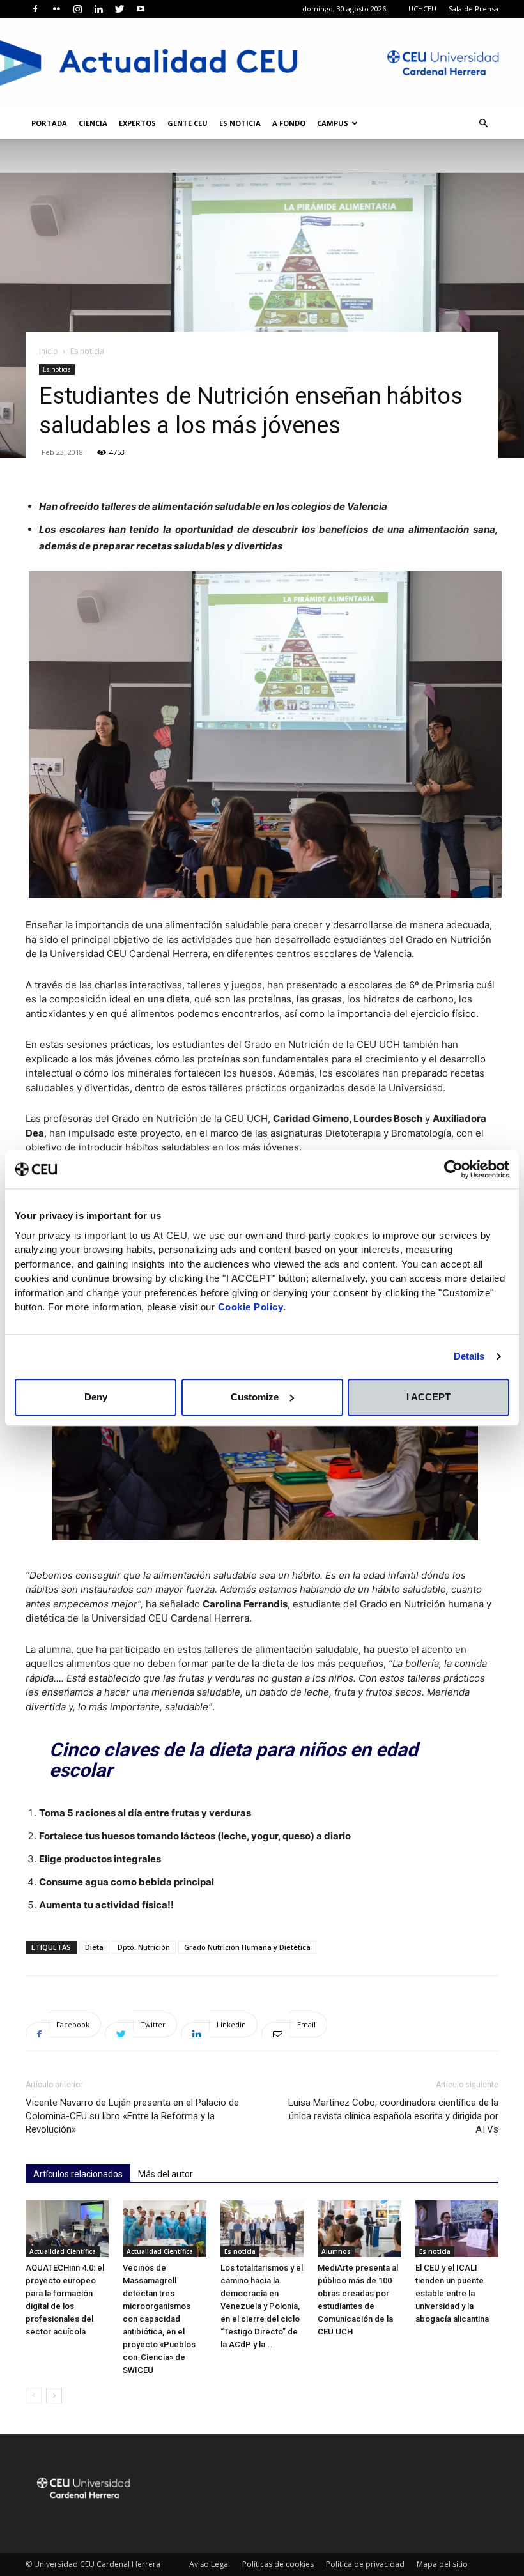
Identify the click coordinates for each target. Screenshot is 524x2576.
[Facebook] (35, 9)
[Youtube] (141, 9)
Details (469, 1356)
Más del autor (166, 2174)
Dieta (94, 1947)
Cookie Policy (251, 1307)
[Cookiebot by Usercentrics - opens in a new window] (453, 1169)
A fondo (289, 123)
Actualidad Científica (63, 2251)
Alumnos (336, 2251)
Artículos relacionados (78, 2174)
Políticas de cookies (278, 2564)
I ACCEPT (428, 1397)
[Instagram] (77, 9)
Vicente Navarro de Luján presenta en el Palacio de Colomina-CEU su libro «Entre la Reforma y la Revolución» (132, 2116)
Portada (49, 123)
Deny (96, 1397)
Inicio (49, 351)
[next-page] (54, 2396)
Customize (255, 1397)
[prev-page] (34, 2396)
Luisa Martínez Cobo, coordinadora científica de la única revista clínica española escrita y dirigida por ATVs (393, 2116)
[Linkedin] (98, 9)
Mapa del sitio (442, 2564)
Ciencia (93, 123)
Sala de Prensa (474, 9)
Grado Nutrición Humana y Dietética (247, 1947)
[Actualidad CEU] (262, 63)
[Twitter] (119, 9)
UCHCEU (422, 9)
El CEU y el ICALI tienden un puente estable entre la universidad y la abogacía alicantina (452, 2293)
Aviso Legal (210, 2564)
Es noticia (240, 123)
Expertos (137, 123)
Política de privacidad (365, 2564)
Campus (333, 123)
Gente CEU (188, 123)
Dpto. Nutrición (144, 1947)
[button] (483, 124)
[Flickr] (56, 9)
